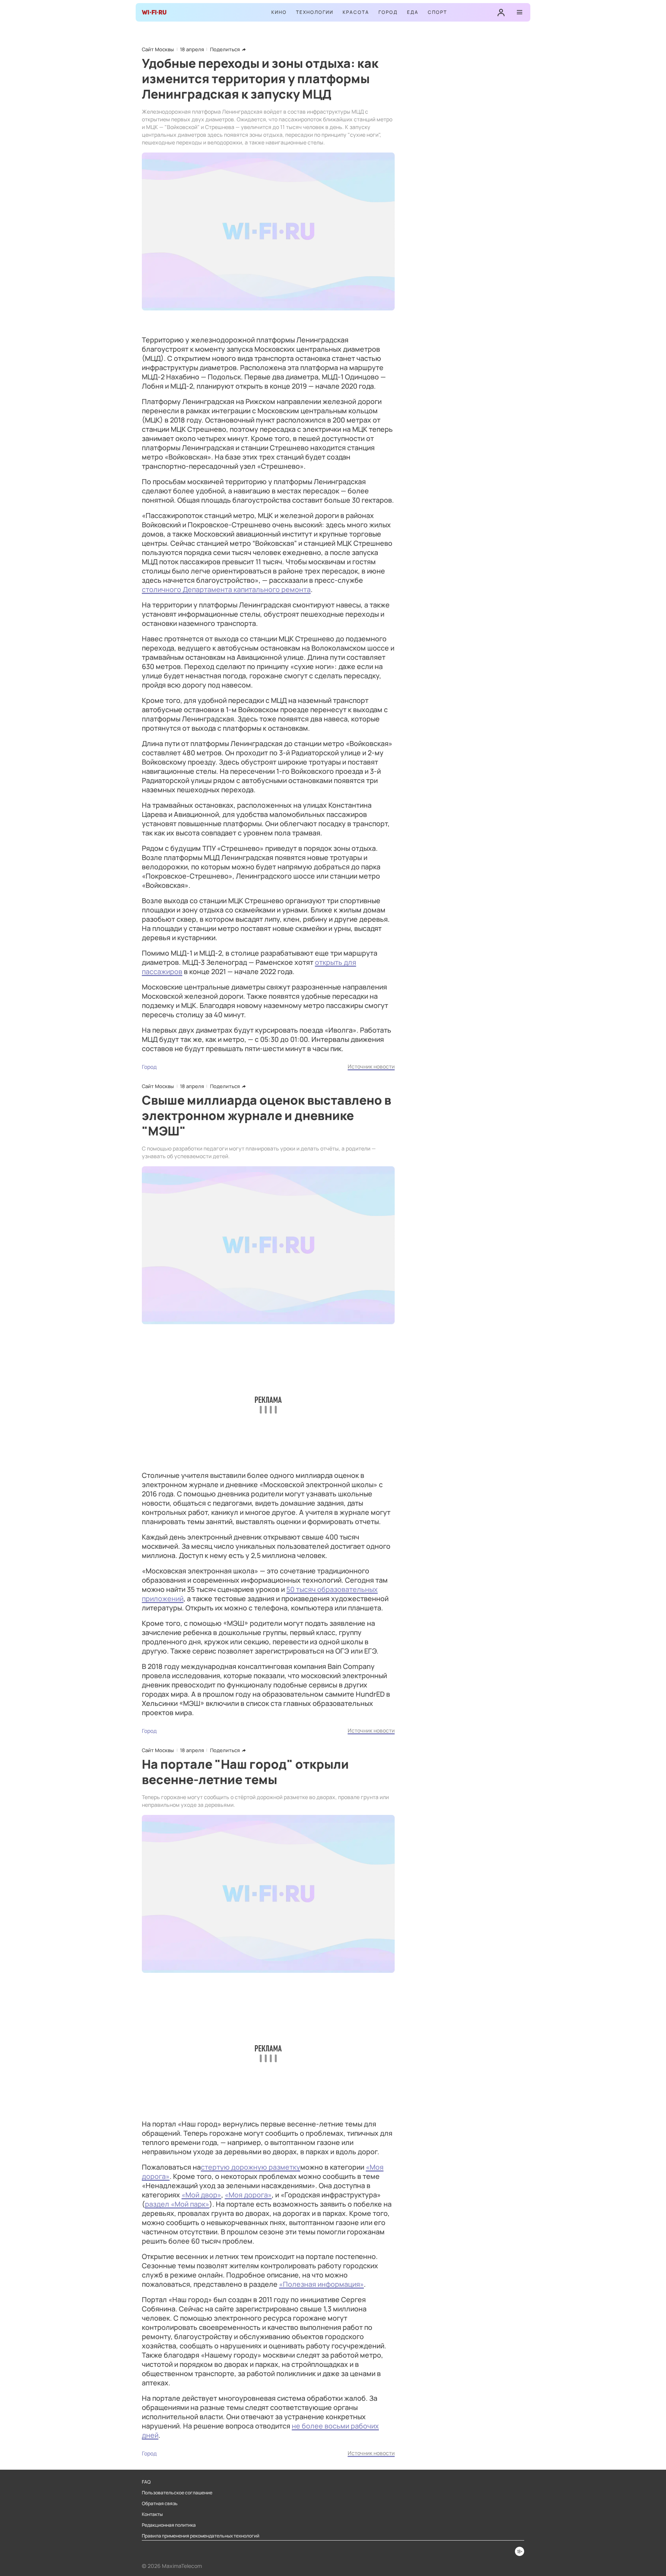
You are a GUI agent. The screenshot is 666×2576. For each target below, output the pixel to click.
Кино (279, 12)
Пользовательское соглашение (177, 2493)
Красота (356, 12)
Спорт (437, 12)
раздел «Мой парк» (177, 2204)
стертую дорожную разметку (251, 2167)
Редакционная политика (169, 2525)
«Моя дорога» (248, 2195)
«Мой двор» (201, 2195)
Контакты (152, 2514)
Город (388, 12)
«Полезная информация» (321, 2284)
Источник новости (371, 1066)
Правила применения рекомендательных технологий (201, 2536)
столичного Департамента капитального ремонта (226, 589)
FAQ (146, 2482)
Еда (413, 12)
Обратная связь (160, 2504)
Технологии (315, 12)
